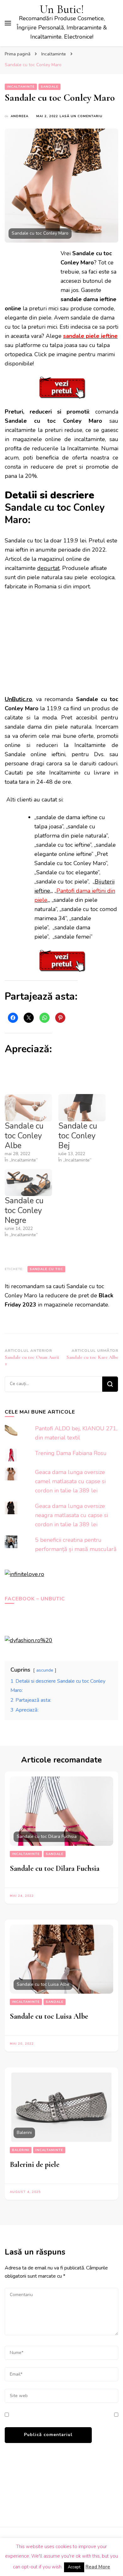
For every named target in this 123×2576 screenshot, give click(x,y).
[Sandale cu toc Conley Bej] (82, 1108)
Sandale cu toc (46, 1269)
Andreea (20, 116)
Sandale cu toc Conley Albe (24, 1136)
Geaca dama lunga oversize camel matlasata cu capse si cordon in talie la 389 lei (70, 1481)
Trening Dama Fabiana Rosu (71, 1453)
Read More (98, 2567)
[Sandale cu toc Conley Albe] (28, 1108)
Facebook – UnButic (35, 1599)
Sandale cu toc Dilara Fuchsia (55, 1868)
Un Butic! (62, 9)
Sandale (50, 87)
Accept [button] (74, 2567)
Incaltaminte (21, 87)
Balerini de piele (35, 2165)
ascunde (45, 1670)
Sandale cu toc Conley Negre (24, 1211)
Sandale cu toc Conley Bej (78, 1136)
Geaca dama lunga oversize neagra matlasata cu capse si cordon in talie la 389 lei (71, 1515)
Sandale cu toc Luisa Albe (49, 2016)
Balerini (21, 2150)
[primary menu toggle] (8, 23)
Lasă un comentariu (81, 116)
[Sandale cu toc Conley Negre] (28, 1183)
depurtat (48, 568)
